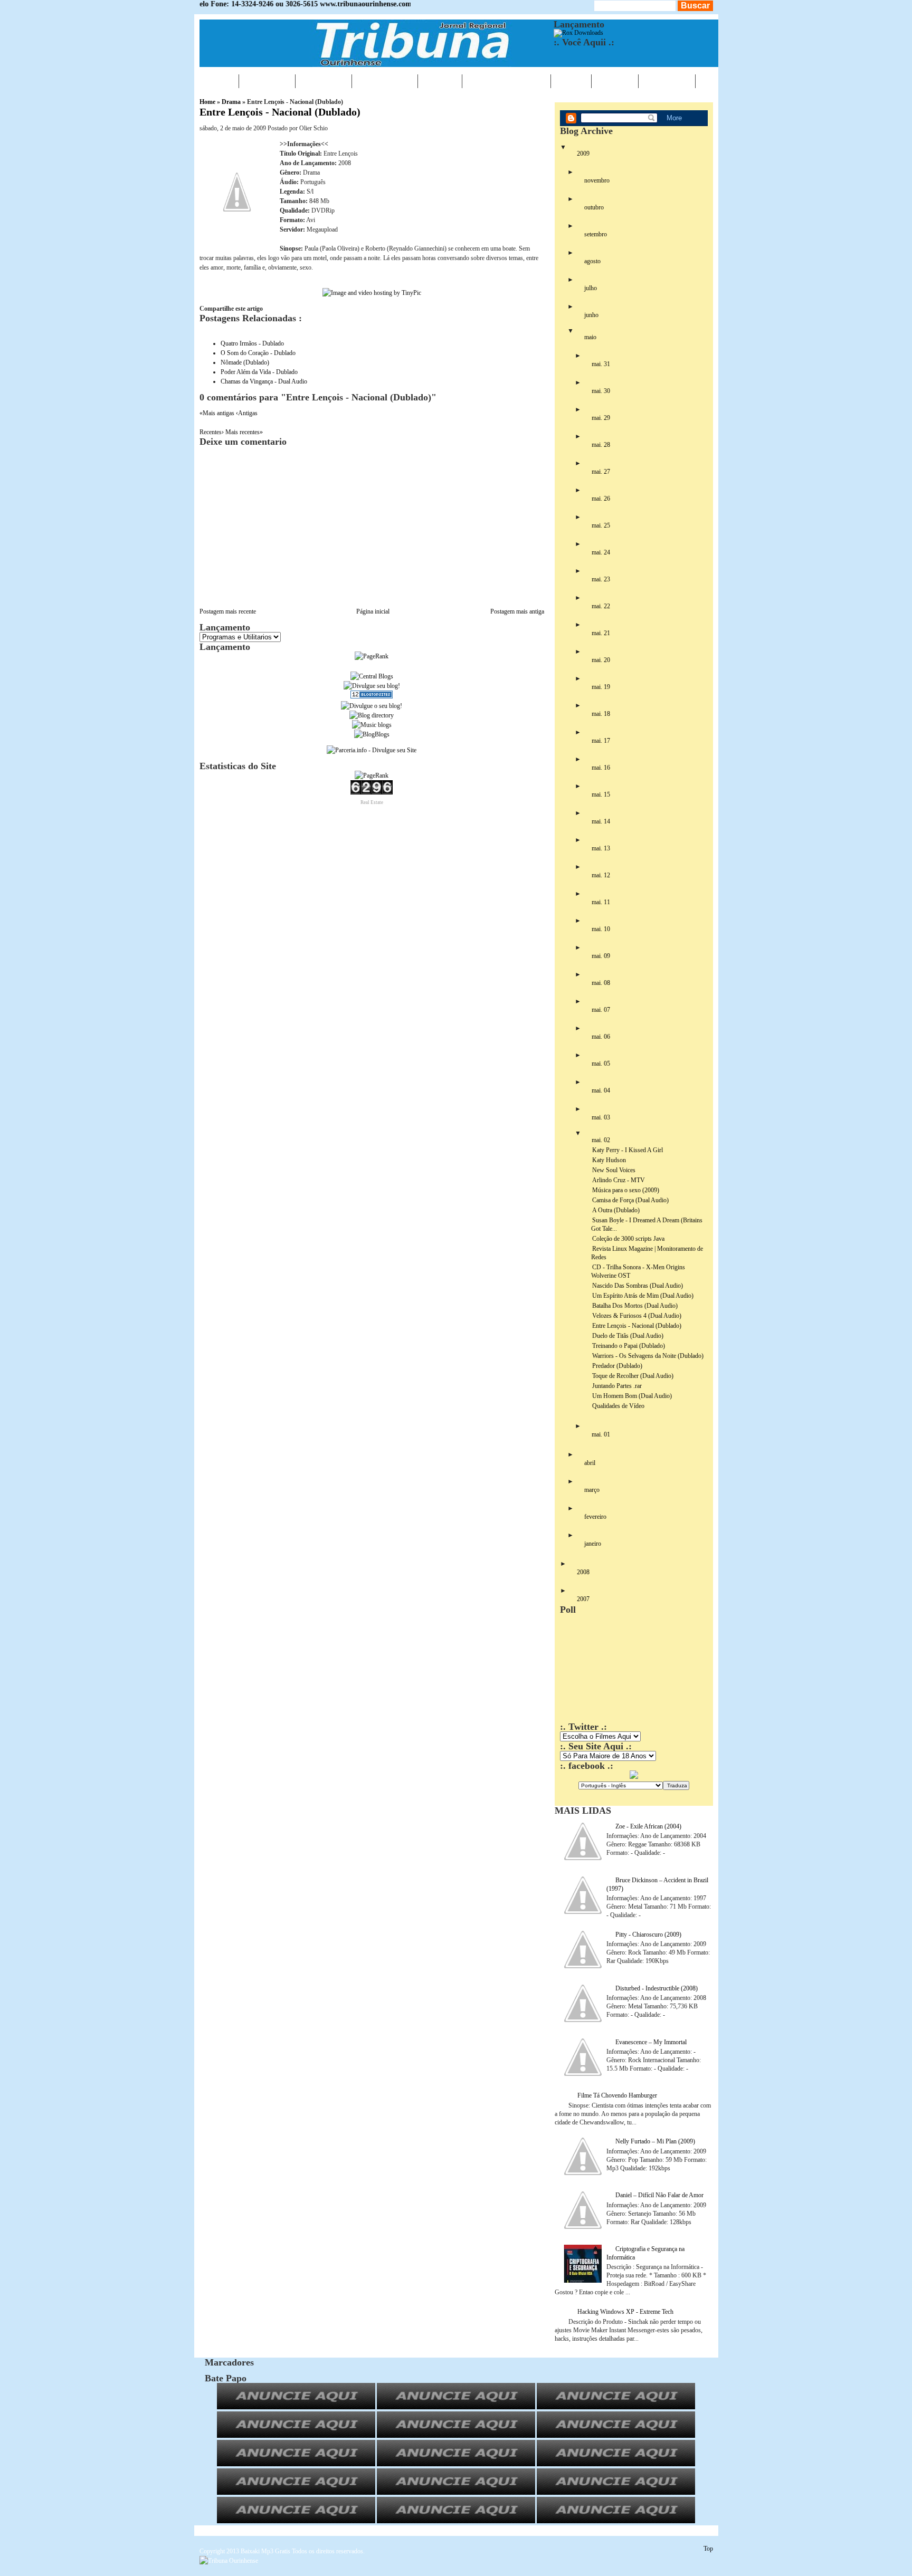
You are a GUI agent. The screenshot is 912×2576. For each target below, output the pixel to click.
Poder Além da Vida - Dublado (259, 372)
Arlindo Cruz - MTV (619, 1180)
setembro (596, 234)
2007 (583, 1599)
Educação (385, 81)
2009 (583, 154)
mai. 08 (601, 983)
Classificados (506, 81)
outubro (594, 207)
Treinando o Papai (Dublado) (629, 1346)
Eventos (324, 81)
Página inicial (373, 611)
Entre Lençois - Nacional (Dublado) (280, 112)
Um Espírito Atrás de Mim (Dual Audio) (643, 1296)
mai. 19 (601, 687)
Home (219, 81)
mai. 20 (601, 660)
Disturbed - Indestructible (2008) (657, 1988)
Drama (231, 102)
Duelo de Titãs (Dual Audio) (628, 1336)
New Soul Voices (614, 1170)
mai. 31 (601, 364)
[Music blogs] (372, 725)
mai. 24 (601, 552)
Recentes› (212, 432)
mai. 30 (601, 391)
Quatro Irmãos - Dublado (252, 343)
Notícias (267, 81)
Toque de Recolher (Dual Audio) (633, 1376)
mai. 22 (601, 606)
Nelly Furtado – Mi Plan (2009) (655, 2141)
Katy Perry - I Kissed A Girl (628, 1150)
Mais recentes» (244, 432)
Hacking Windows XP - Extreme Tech (625, 2312)
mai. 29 (601, 418)
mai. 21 (601, 633)
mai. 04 (601, 1090)
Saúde (440, 81)
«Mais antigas (218, 413)
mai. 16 (601, 768)
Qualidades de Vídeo (618, 1406)
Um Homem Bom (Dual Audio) (632, 1396)
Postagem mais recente (228, 611)
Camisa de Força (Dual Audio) (630, 1200)
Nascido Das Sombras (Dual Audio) (638, 1286)
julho (591, 288)
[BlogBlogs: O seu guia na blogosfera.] (372, 734)
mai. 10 (601, 929)
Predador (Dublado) (617, 1366)
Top (708, 2549)
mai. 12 (601, 875)
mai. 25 (601, 525)
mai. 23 (601, 579)
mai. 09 (601, 956)
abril (590, 1463)
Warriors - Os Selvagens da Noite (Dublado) (648, 1356)
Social (615, 81)
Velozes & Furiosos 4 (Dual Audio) (637, 1316)
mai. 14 (601, 821)
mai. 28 (601, 445)
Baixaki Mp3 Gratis (265, 2551)
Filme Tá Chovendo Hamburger (617, 2095)
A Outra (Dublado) (616, 1210)
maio (590, 337)
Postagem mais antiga (517, 611)
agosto (592, 261)
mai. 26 (601, 499)
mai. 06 (601, 1037)
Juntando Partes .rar (617, 1386)
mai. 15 (601, 794)
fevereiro (595, 1517)
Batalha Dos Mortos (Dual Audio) (635, 1306)
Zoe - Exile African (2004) (648, 1826)
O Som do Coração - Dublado (258, 353)
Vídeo (571, 81)
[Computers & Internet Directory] (372, 715)
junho (591, 315)
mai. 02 (601, 1140)
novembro (597, 180)
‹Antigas (247, 413)
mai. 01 (601, 1434)
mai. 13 (601, 848)
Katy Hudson (609, 1160)
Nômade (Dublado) (245, 362)
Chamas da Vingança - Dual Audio (264, 381)
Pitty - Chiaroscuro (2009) (648, 1935)
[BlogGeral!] (372, 686)
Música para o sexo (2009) (626, 1190)
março (592, 1490)
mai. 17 (601, 741)
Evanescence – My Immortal (651, 2042)
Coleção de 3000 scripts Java (628, 1239)
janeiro (593, 1544)
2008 (583, 1572)
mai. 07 (601, 1010)
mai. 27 (601, 472)
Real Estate (372, 802)
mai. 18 (601, 714)
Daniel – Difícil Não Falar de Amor (659, 2195)
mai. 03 (601, 1117)
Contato (667, 81)
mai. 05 (601, 1064)
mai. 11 (601, 902)
